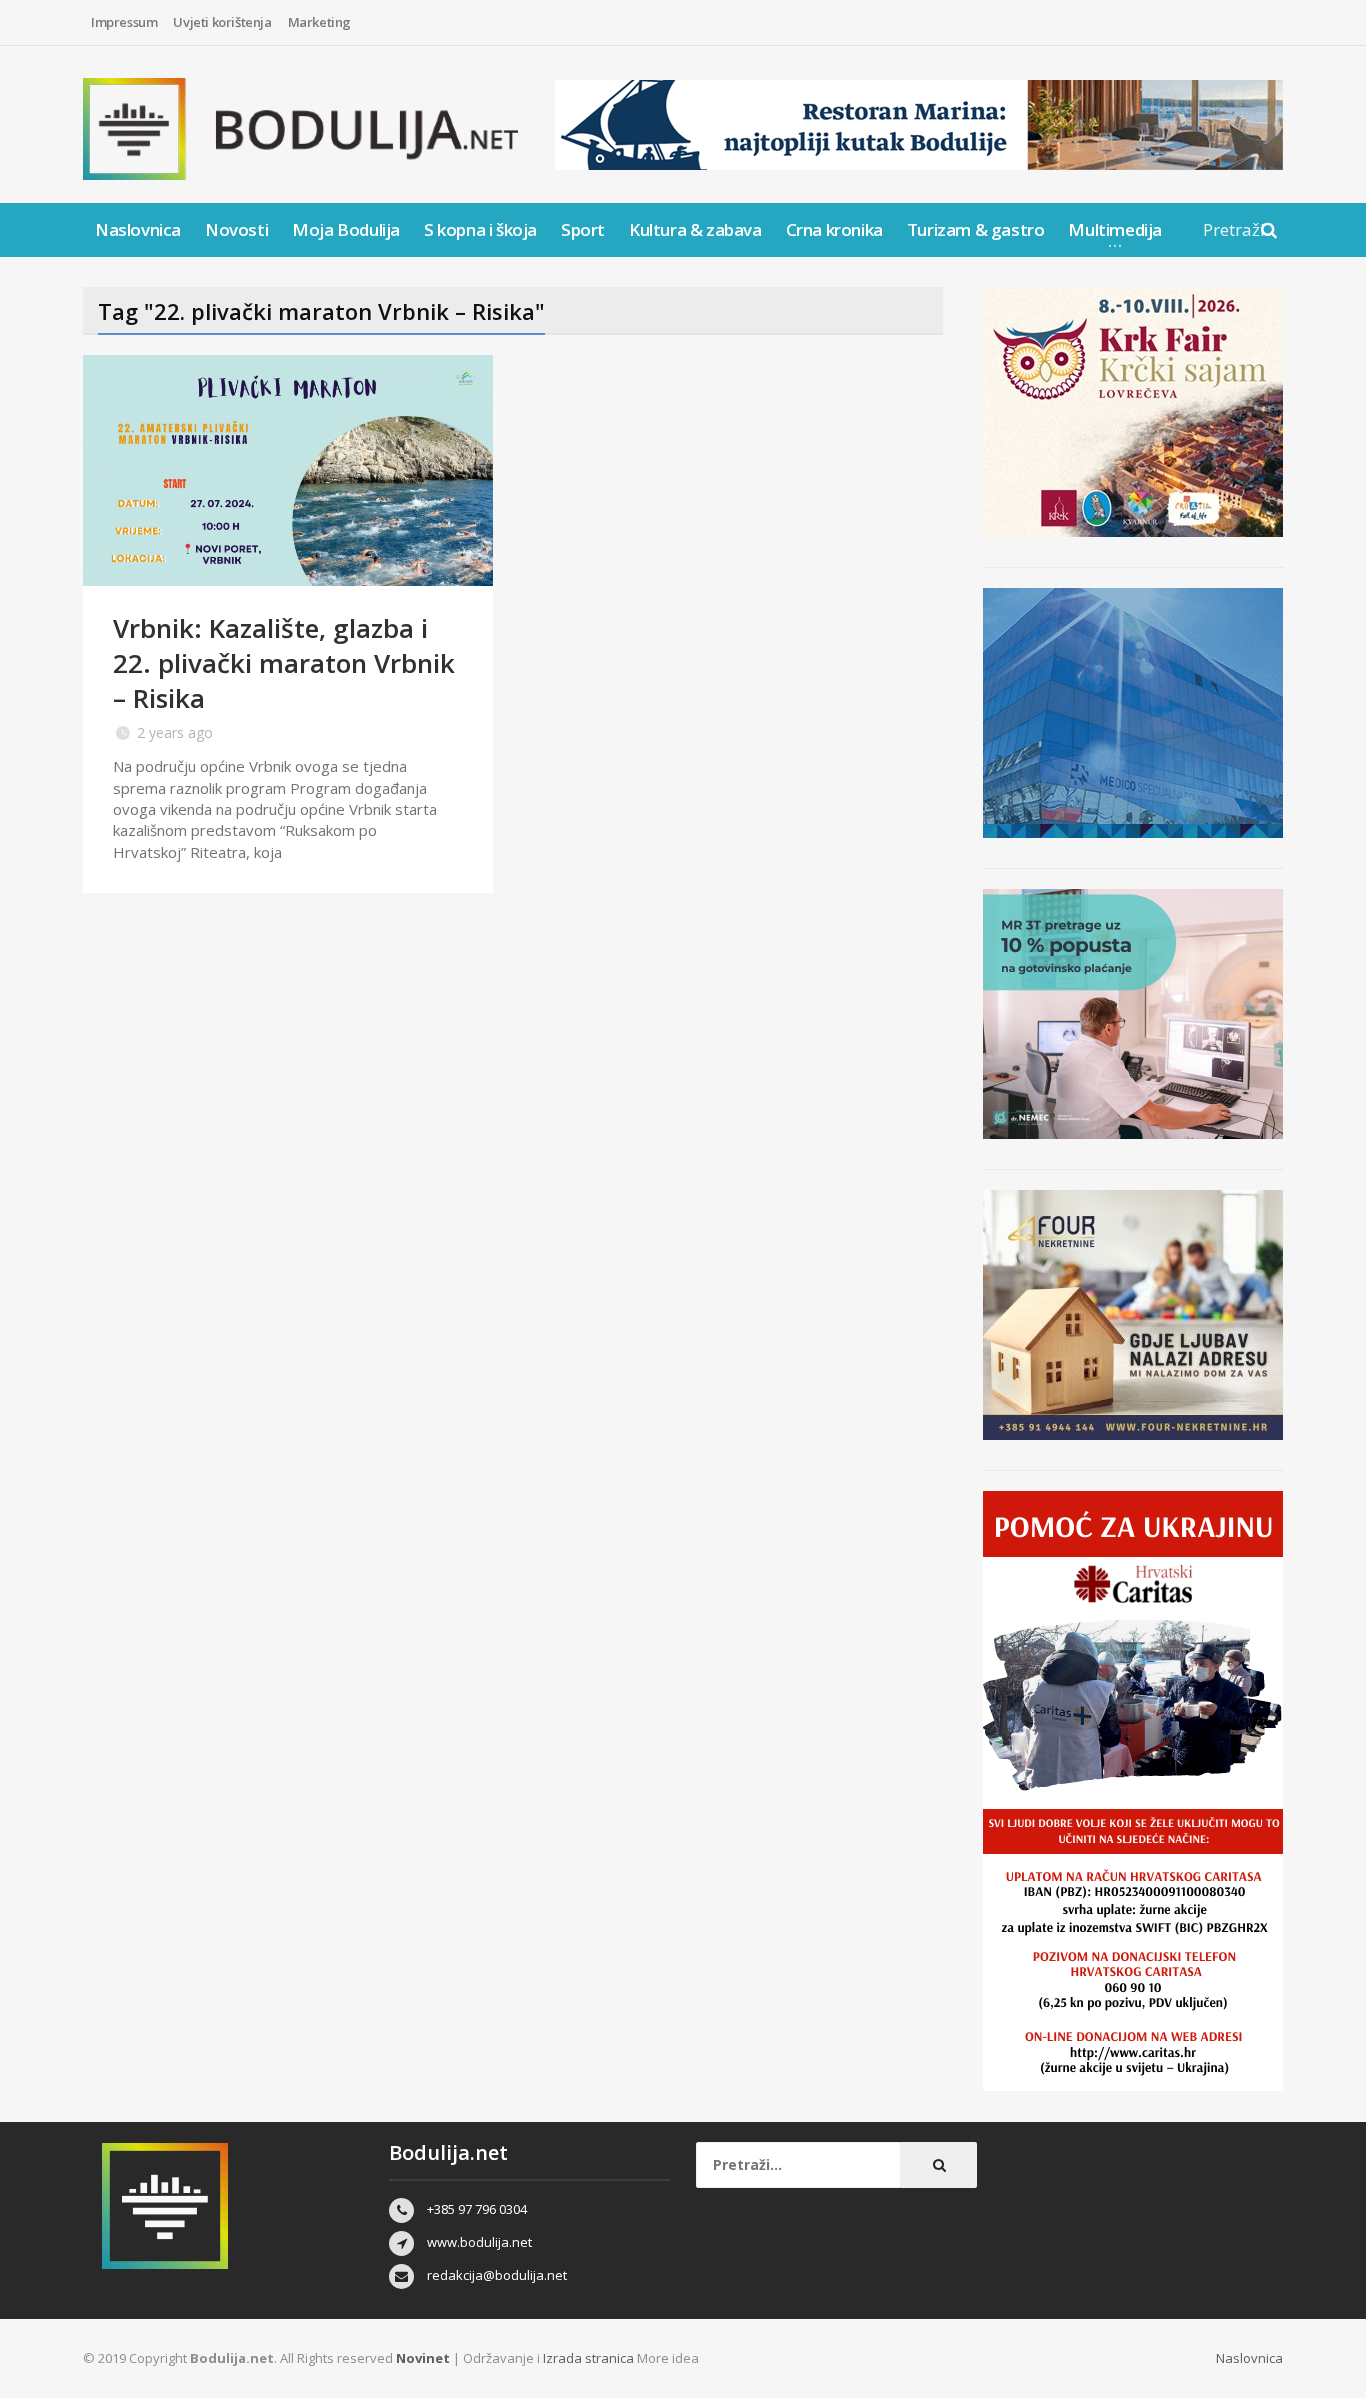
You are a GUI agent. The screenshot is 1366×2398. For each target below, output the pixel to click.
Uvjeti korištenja (222, 22)
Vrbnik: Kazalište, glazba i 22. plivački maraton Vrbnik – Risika (284, 663)
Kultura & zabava (695, 229)
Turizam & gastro (976, 229)
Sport (583, 229)
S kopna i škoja (480, 229)
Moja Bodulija (346, 229)
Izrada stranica (590, 2358)
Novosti (236, 229)
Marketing (319, 22)
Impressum (124, 22)
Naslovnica (138, 229)
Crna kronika (834, 229)
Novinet (423, 2358)
